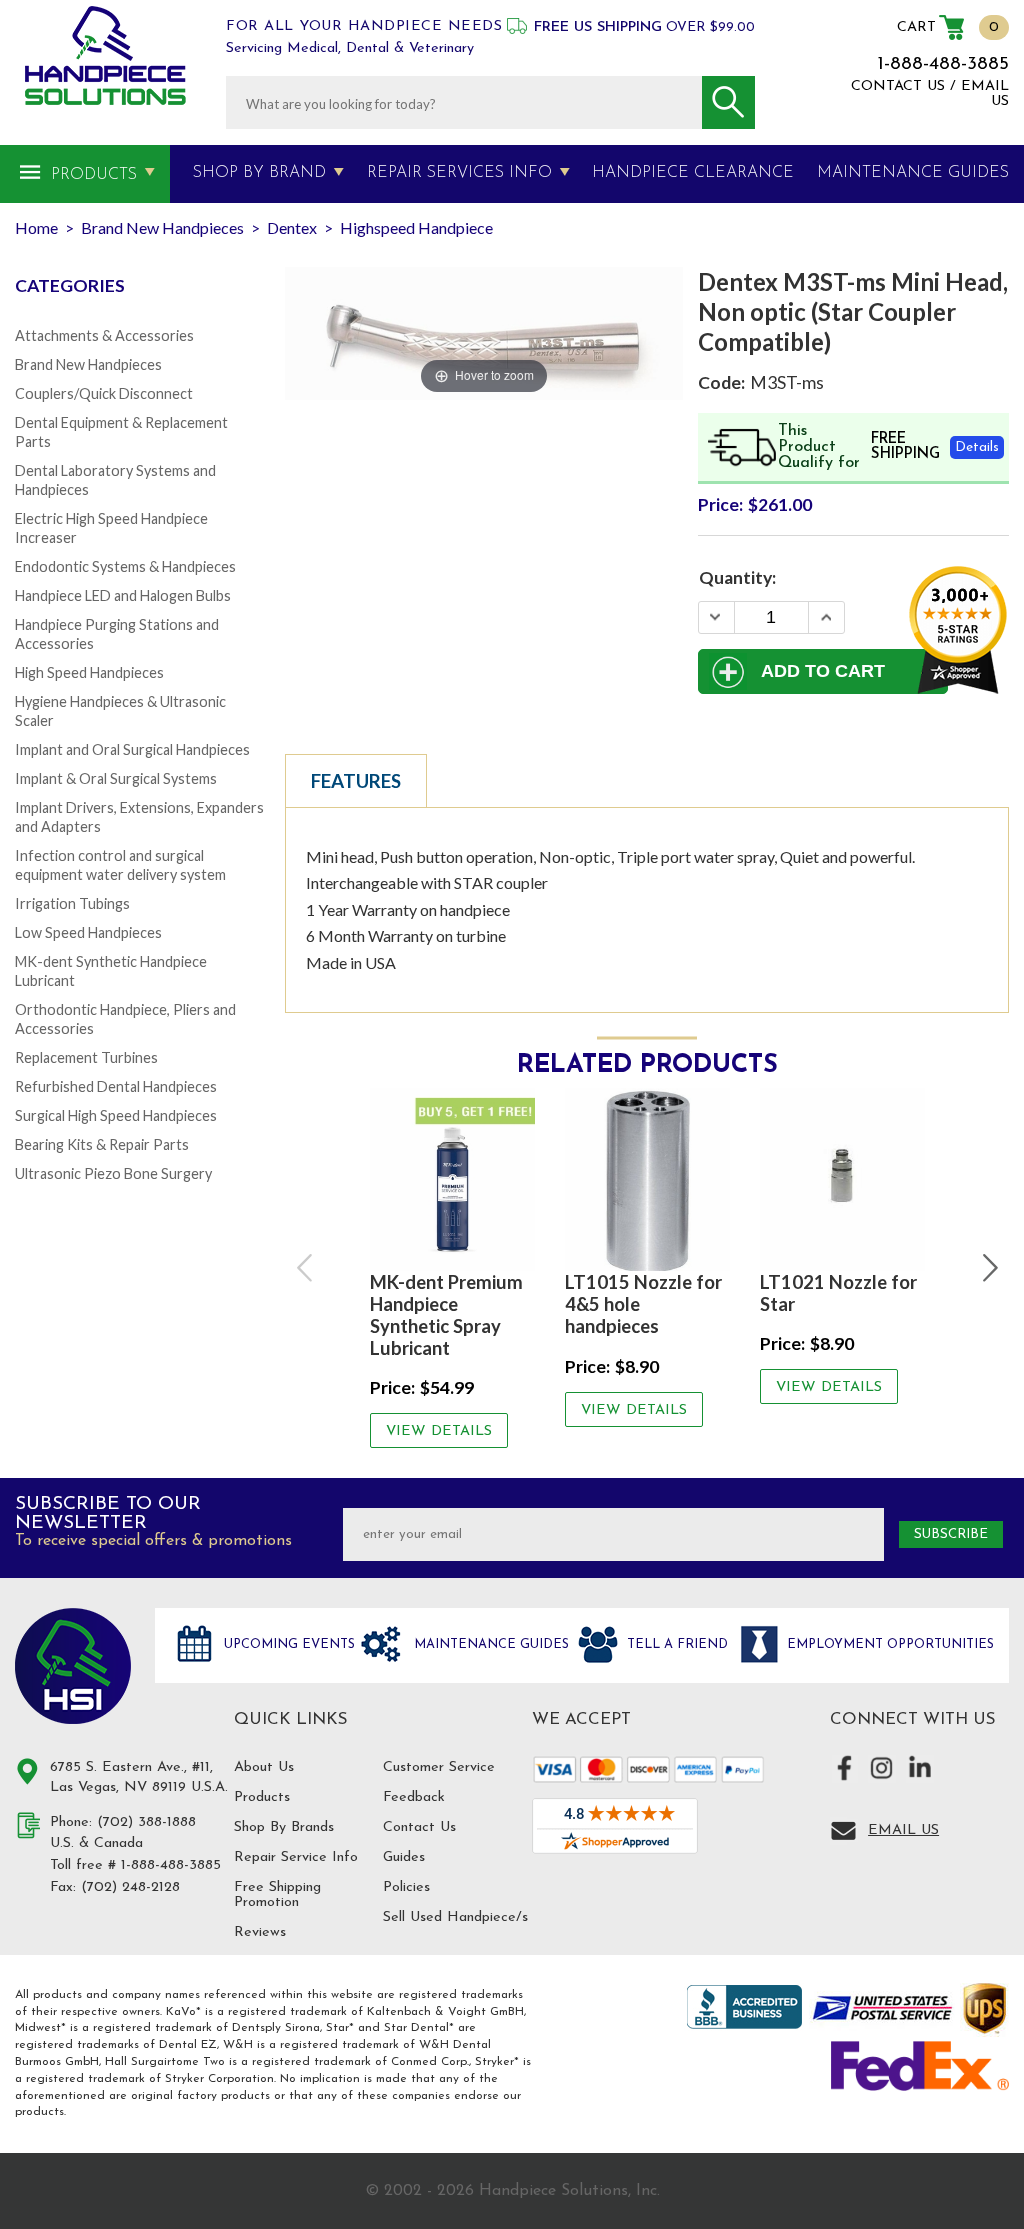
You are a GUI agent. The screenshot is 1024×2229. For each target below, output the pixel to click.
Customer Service (439, 1767)
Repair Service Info (296, 1857)
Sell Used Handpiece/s (455, 1917)
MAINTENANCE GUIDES (913, 173)
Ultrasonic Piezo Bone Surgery (113, 1173)
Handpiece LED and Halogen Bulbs (123, 595)
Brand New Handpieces (88, 364)
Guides (404, 1857)
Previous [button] (306, 1268)
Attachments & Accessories (104, 335)
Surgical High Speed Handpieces (116, 1115)
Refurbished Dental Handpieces (116, 1086)
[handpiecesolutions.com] (105, 55)
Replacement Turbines (86, 1057)
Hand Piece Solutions (73, 1666)
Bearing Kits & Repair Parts (102, 1144)
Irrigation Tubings (72, 903)
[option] (452, 1268)
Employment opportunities (888, 1644)
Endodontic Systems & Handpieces (125, 566)
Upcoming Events (287, 1644)
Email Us (903, 1830)
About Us (264, 1767)
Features (356, 781)
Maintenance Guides (489, 1644)
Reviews (260, 1932)
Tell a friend (675, 1644)
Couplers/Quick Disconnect (104, 393)
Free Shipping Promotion (277, 1895)
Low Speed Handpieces (88, 932)
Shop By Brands (284, 1827)
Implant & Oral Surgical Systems (116, 778)
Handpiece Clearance (693, 173)
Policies (406, 1887)
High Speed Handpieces (89, 672)
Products (94, 175)
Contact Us (419, 1827)
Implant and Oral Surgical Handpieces (132, 749)
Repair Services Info (459, 173)
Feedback (414, 1797)
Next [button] (988, 1268)
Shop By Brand (259, 173)
